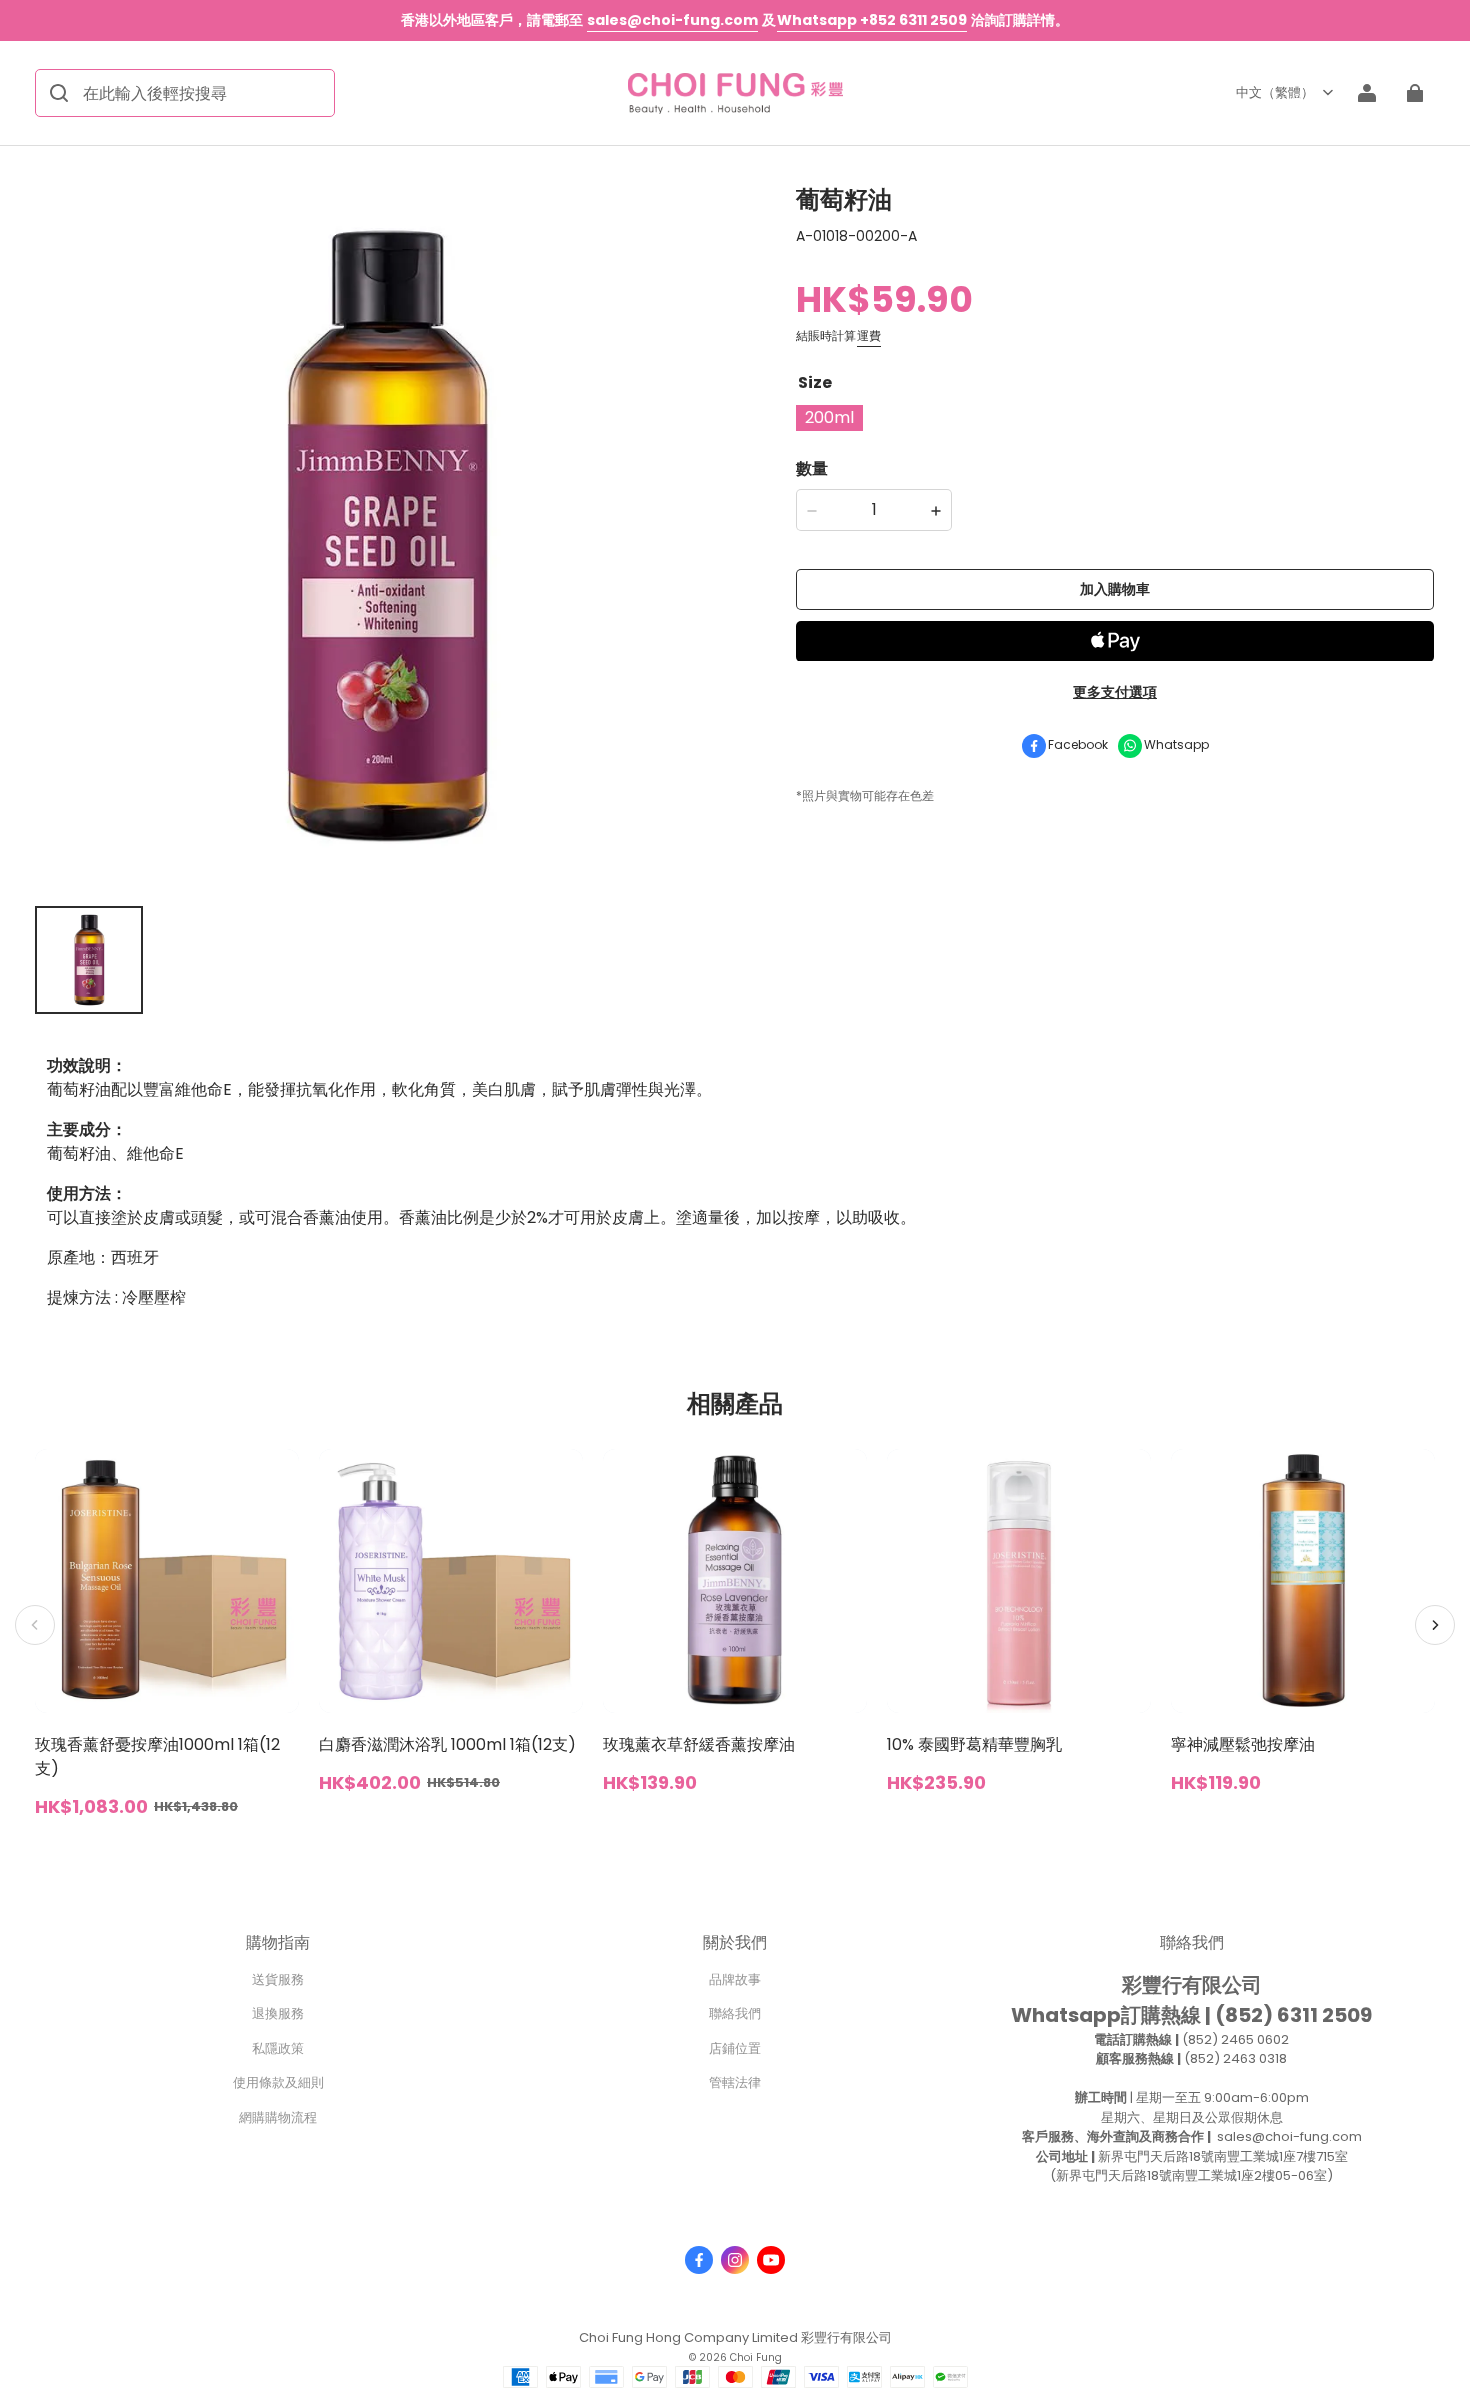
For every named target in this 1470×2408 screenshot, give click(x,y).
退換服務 (278, 2013)
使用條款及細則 (278, 2082)
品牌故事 (735, 1979)
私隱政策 (278, 2048)
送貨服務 (278, 1979)
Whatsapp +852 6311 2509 (872, 20)
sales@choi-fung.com (672, 20)
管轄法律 (735, 2082)
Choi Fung (756, 2357)
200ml (829, 418)
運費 (869, 336)
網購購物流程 (278, 2117)
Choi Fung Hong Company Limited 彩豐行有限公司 (735, 2337)
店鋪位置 (735, 2048)
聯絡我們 (735, 2013)
